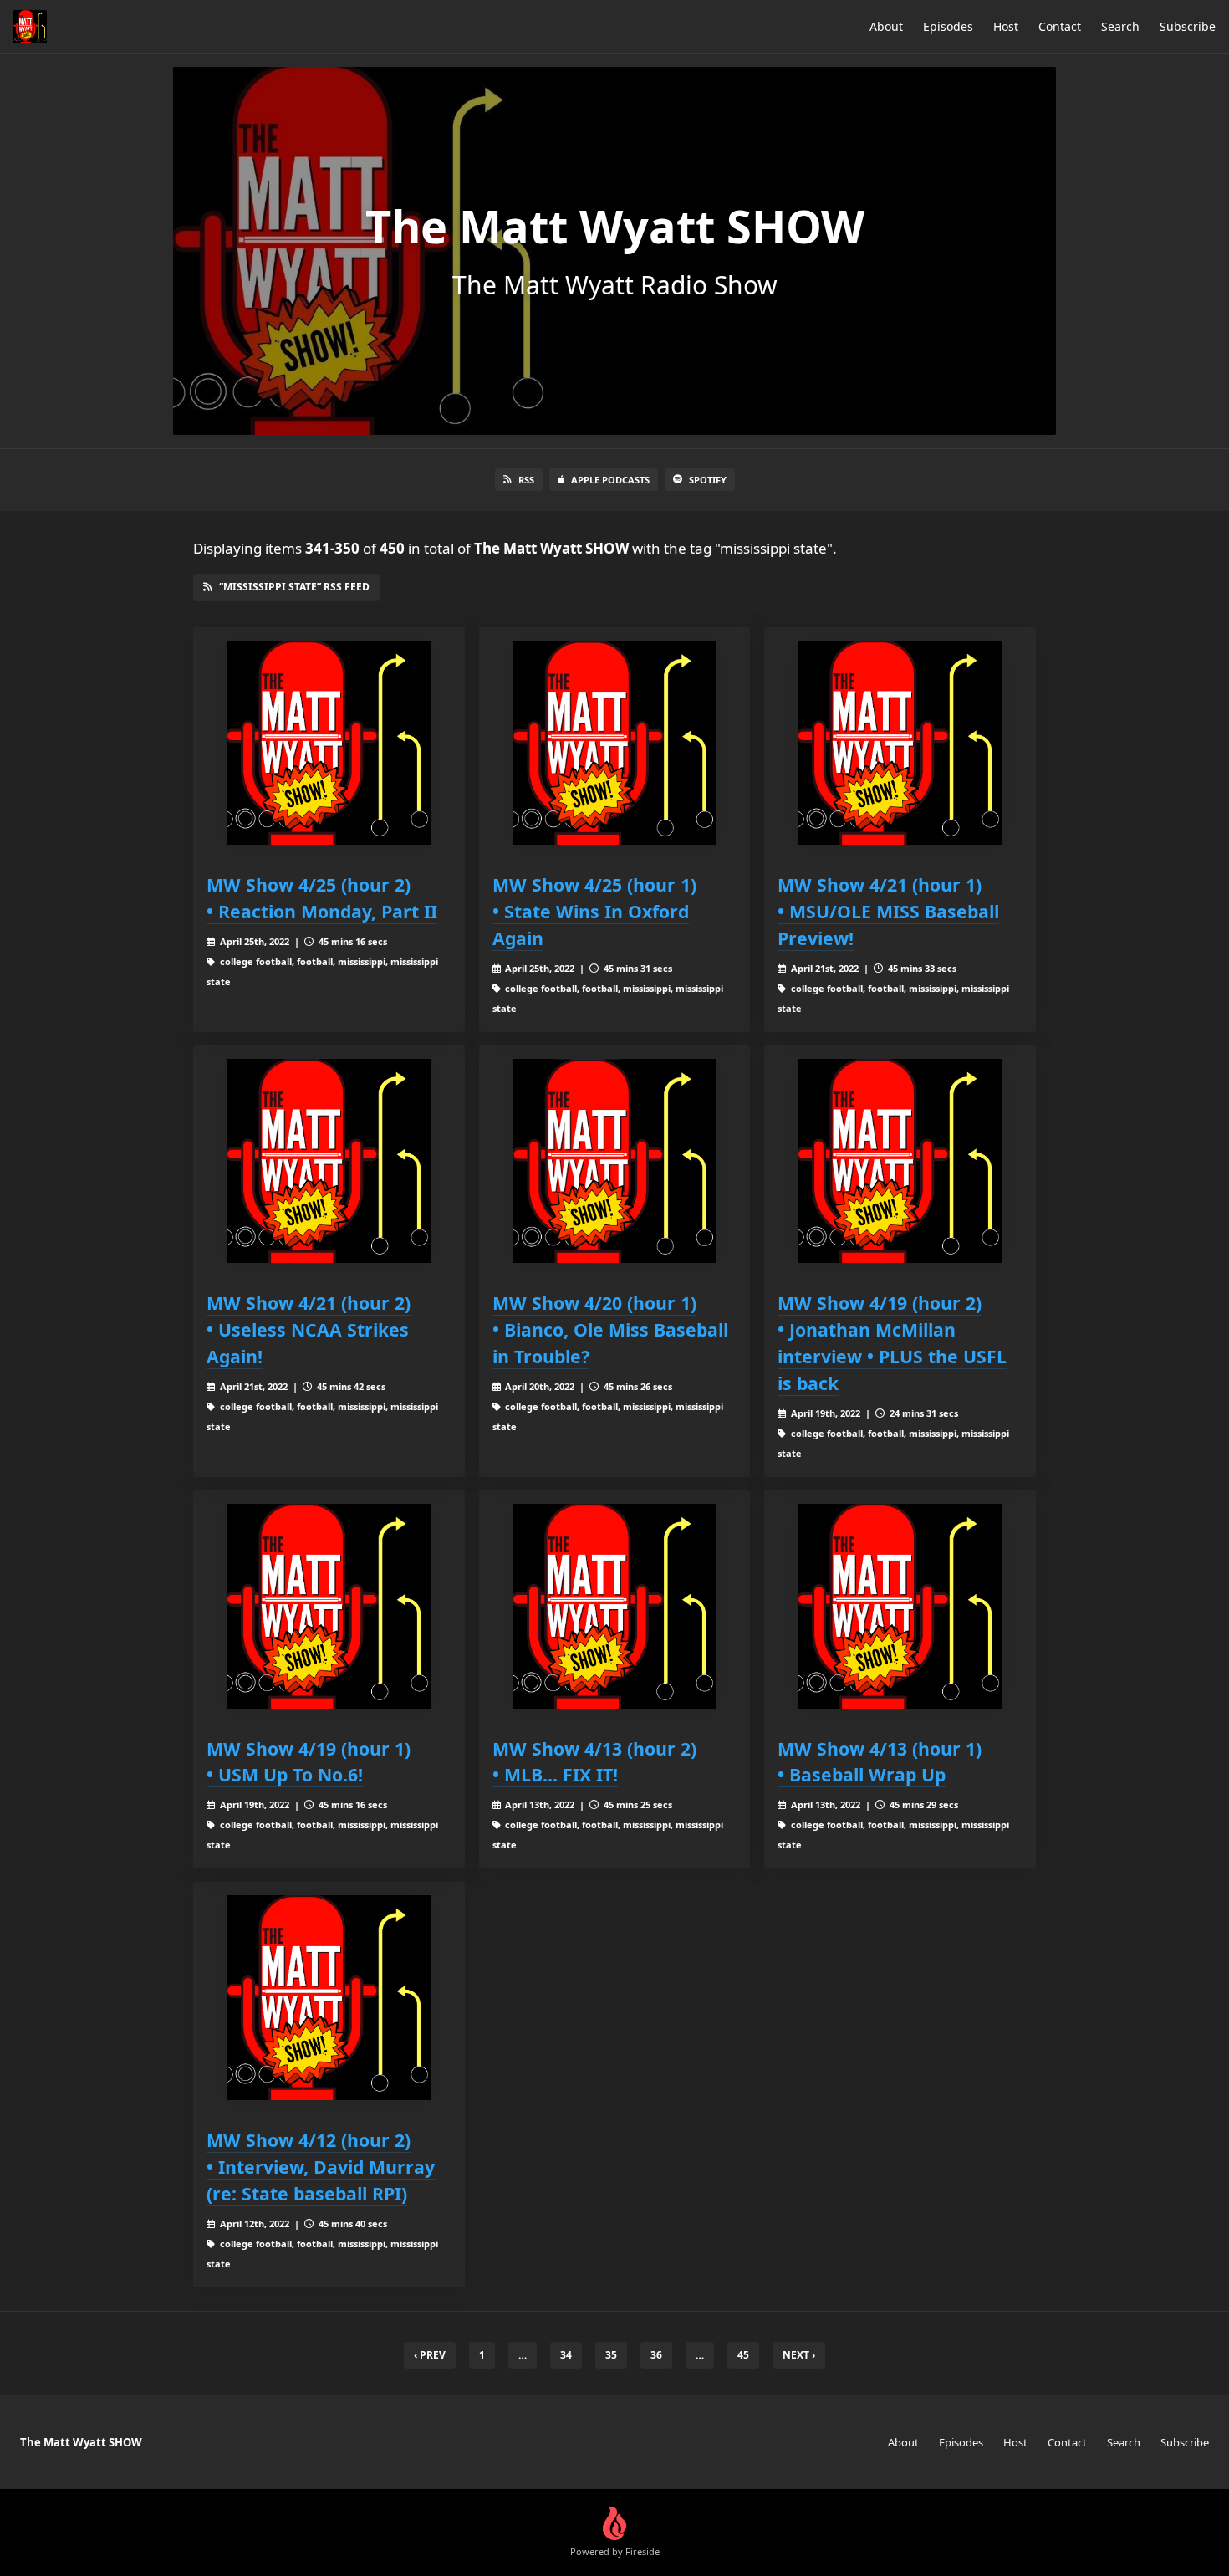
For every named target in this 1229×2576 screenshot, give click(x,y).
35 (611, 2355)
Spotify (708, 480)
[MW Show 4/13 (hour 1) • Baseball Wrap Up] (900, 1606)
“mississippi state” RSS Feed (294, 587)
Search (1120, 26)
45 (743, 2355)
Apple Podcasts (610, 480)
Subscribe (1188, 26)
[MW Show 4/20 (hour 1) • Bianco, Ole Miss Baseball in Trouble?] (615, 1161)
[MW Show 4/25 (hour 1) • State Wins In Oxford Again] (615, 743)
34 (566, 2355)
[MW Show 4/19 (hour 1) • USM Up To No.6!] (329, 1606)
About (886, 26)
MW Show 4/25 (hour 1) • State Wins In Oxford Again (594, 911)
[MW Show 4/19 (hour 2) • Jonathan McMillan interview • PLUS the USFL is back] (900, 1161)
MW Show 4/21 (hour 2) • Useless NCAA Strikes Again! (309, 1329)
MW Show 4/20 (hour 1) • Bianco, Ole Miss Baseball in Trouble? (610, 1329)
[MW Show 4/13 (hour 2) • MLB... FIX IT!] (615, 1606)
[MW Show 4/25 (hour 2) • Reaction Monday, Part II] (329, 743)
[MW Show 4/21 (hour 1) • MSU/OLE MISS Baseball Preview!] (900, 743)
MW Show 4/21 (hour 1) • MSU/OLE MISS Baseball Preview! (888, 911)
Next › (799, 2355)
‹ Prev (430, 2355)
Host (1006, 26)
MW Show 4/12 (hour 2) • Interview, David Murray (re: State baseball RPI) (321, 2167)
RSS (526, 480)
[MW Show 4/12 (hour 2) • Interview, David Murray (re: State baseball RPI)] (329, 1998)
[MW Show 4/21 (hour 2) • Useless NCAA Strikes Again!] (329, 1161)
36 (656, 2355)
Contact (1060, 26)
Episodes (948, 26)
